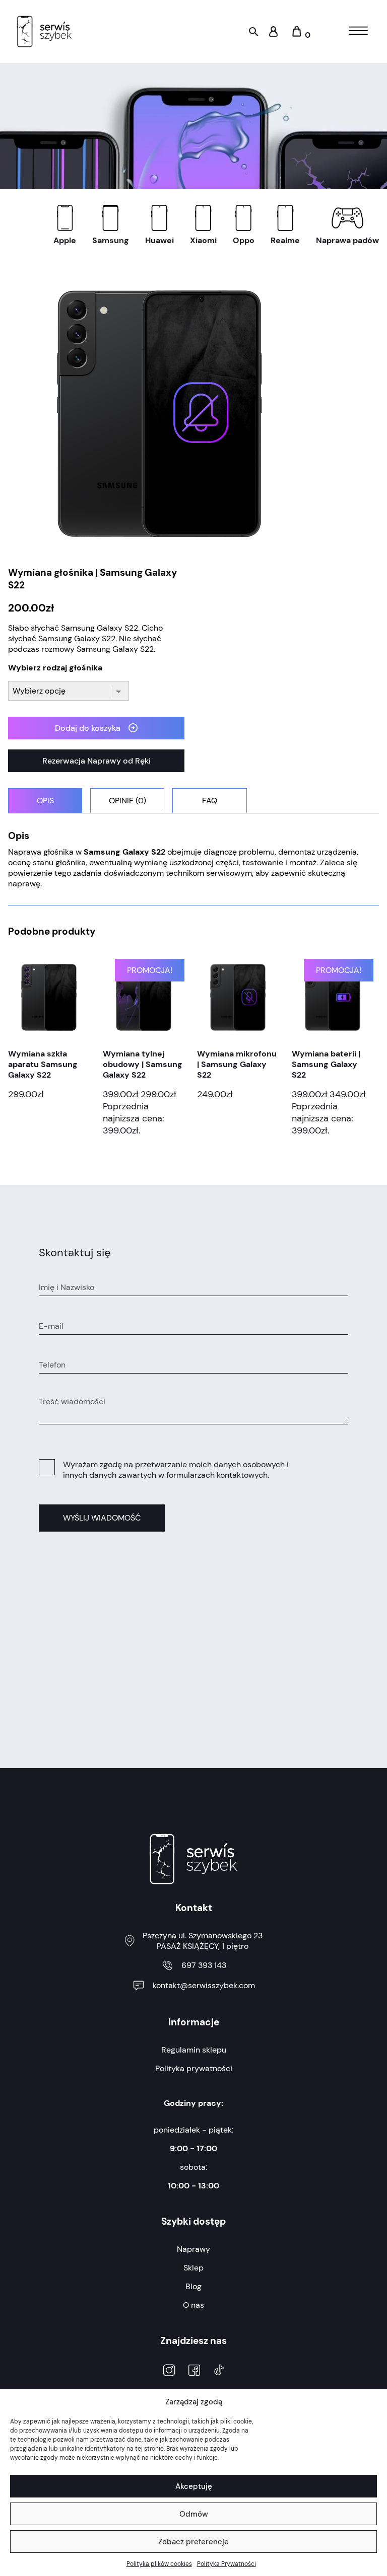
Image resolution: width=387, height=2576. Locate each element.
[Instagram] (169, 2371)
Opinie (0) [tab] (127, 801)
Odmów (194, 2514)
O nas (193, 2305)
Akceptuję (194, 2486)
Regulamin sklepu (194, 2050)
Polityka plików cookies (159, 2564)
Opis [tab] (45, 801)
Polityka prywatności (194, 2068)
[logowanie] (273, 34)
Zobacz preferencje (193, 2542)
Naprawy (193, 2249)
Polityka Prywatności (227, 2564)
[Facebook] (194, 2371)
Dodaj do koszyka (88, 728)
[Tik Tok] (219, 2371)
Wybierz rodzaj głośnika (55, 668)
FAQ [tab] (210, 801)
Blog (193, 2286)
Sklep (193, 2268)
